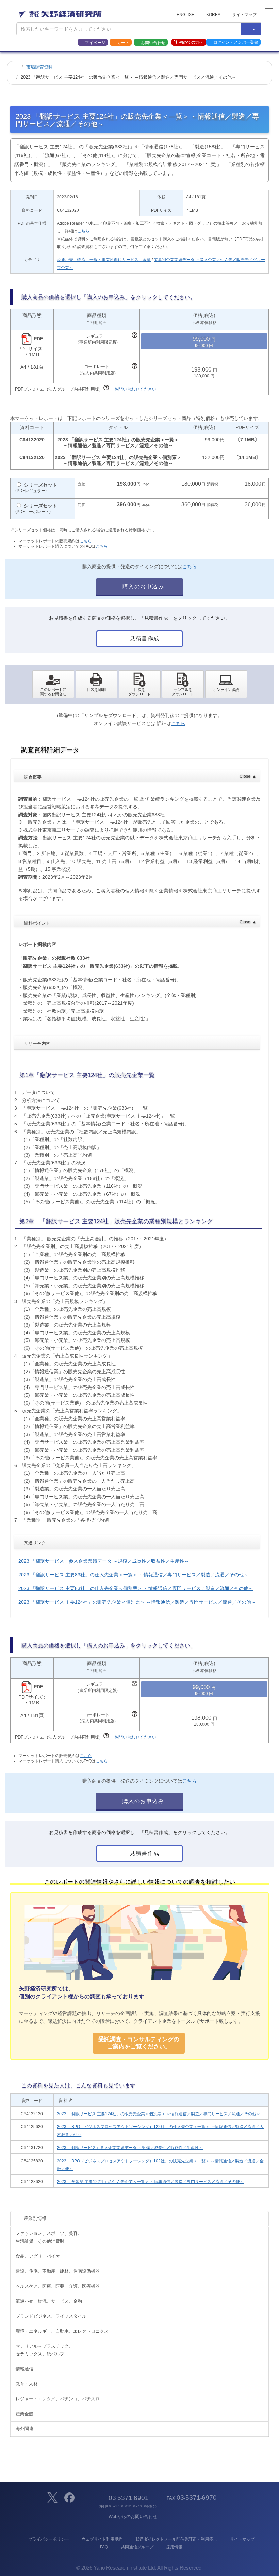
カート (123, 43)
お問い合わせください (135, 389)
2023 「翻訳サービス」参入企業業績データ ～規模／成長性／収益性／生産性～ (104, 1561)
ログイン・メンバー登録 (236, 42)
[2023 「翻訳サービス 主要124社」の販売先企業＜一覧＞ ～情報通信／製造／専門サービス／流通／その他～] (140, 684)
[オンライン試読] (226, 684)
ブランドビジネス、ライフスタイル (51, 2316)
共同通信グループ (137, 2547)
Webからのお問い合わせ (133, 2517)
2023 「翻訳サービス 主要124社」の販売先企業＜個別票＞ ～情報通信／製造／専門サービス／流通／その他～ (137, 1602)
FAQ (104, 2547)
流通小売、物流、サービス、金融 (49, 2301)
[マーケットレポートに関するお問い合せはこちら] (53, 684)
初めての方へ (191, 42)
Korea (213, 15)
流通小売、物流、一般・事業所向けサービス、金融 (104, 260)
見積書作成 (144, 639)
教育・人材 (27, 2384)
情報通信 (24, 2369)
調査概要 (140, 777)
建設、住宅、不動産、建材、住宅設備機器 (58, 2271)
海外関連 (24, 2429)
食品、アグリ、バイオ (38, 2256)
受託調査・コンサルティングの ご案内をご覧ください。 (139, 2043)
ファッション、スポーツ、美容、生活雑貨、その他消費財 (49, 2237)
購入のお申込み (142, 586)
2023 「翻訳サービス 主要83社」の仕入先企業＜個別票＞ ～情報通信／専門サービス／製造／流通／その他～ (136, 1588)
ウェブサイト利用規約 (102, 2539)
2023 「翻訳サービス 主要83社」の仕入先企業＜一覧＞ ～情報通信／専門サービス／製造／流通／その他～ (133, 1575)
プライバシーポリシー (48, 2539)
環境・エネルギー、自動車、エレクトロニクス (62, 2331)
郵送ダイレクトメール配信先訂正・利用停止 (176, 2539)
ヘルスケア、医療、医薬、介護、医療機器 (58, 2286)
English (186, 15)
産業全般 (24, 2414)
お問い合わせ (153, 43)
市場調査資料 (39, 67)
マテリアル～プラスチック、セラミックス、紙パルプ (44, 2350)
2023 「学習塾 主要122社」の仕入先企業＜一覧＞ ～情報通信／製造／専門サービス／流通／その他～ (150, 2182)
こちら (83, 231)
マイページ (95, 43)
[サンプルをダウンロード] (183, 684)
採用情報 (174, 2547)
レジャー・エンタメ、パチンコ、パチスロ (58, 2399)
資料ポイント (140, 923)
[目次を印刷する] (96, 684)
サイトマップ (244, 15)
